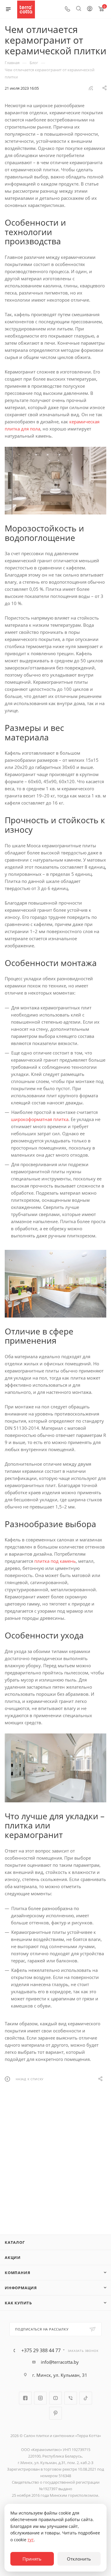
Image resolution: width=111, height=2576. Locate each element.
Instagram (40, 2398)
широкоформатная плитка (40, 1119)
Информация (21, 2288)
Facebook (25, 2398)
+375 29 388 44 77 (41, 2350)
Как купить (18, 2303)
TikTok (86, 2398)
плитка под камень (55, 1561)
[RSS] (91, 88)
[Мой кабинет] (90, 9)
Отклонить (79, 2559)
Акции (13, 2257)
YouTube (55, 2398)
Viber (71, 2398)
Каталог (15, 2242)
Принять (32, 2559)
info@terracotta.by (60, 2362)
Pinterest (55, 2413)
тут (31, 2540)
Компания (17, 2273)
